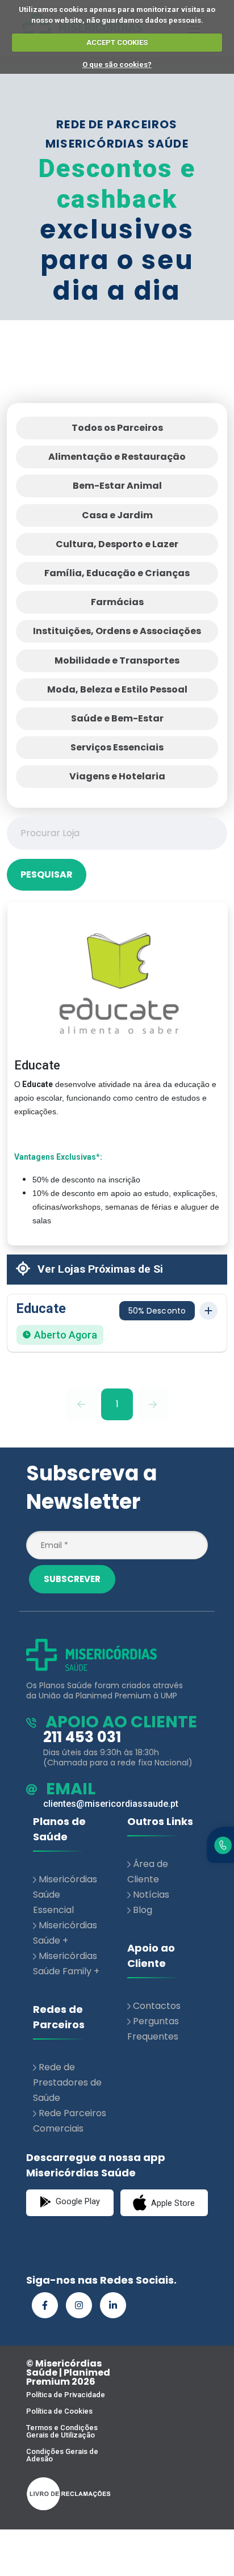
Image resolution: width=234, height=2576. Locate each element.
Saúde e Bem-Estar (117, 718)
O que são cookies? (117, 64)
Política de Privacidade (66, 2395)
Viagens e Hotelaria (117, 776)
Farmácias (117, 602)
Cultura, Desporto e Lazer (117, 544)
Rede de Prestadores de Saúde (67, 2082)
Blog (143, 1910)
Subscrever (72, 1579)
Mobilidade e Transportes (117, 660)
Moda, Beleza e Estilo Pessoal (117, 689)
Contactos (157, 2006)
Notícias (151, 1895)
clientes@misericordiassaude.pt (111, 1804)
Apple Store (172, 2203)
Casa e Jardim (117, 515)
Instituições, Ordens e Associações (117, 631)
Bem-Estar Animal (117, 486)
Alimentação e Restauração (117, 457)
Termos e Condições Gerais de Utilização (62, 2431)
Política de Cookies (59, 2411)
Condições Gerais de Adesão (62, 2455)
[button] (117, 1323)
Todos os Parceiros (117, 428)
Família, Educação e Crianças (117, 573)
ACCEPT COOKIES (117, 42)
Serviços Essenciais (117, 747)
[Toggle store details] (208, 1311)
